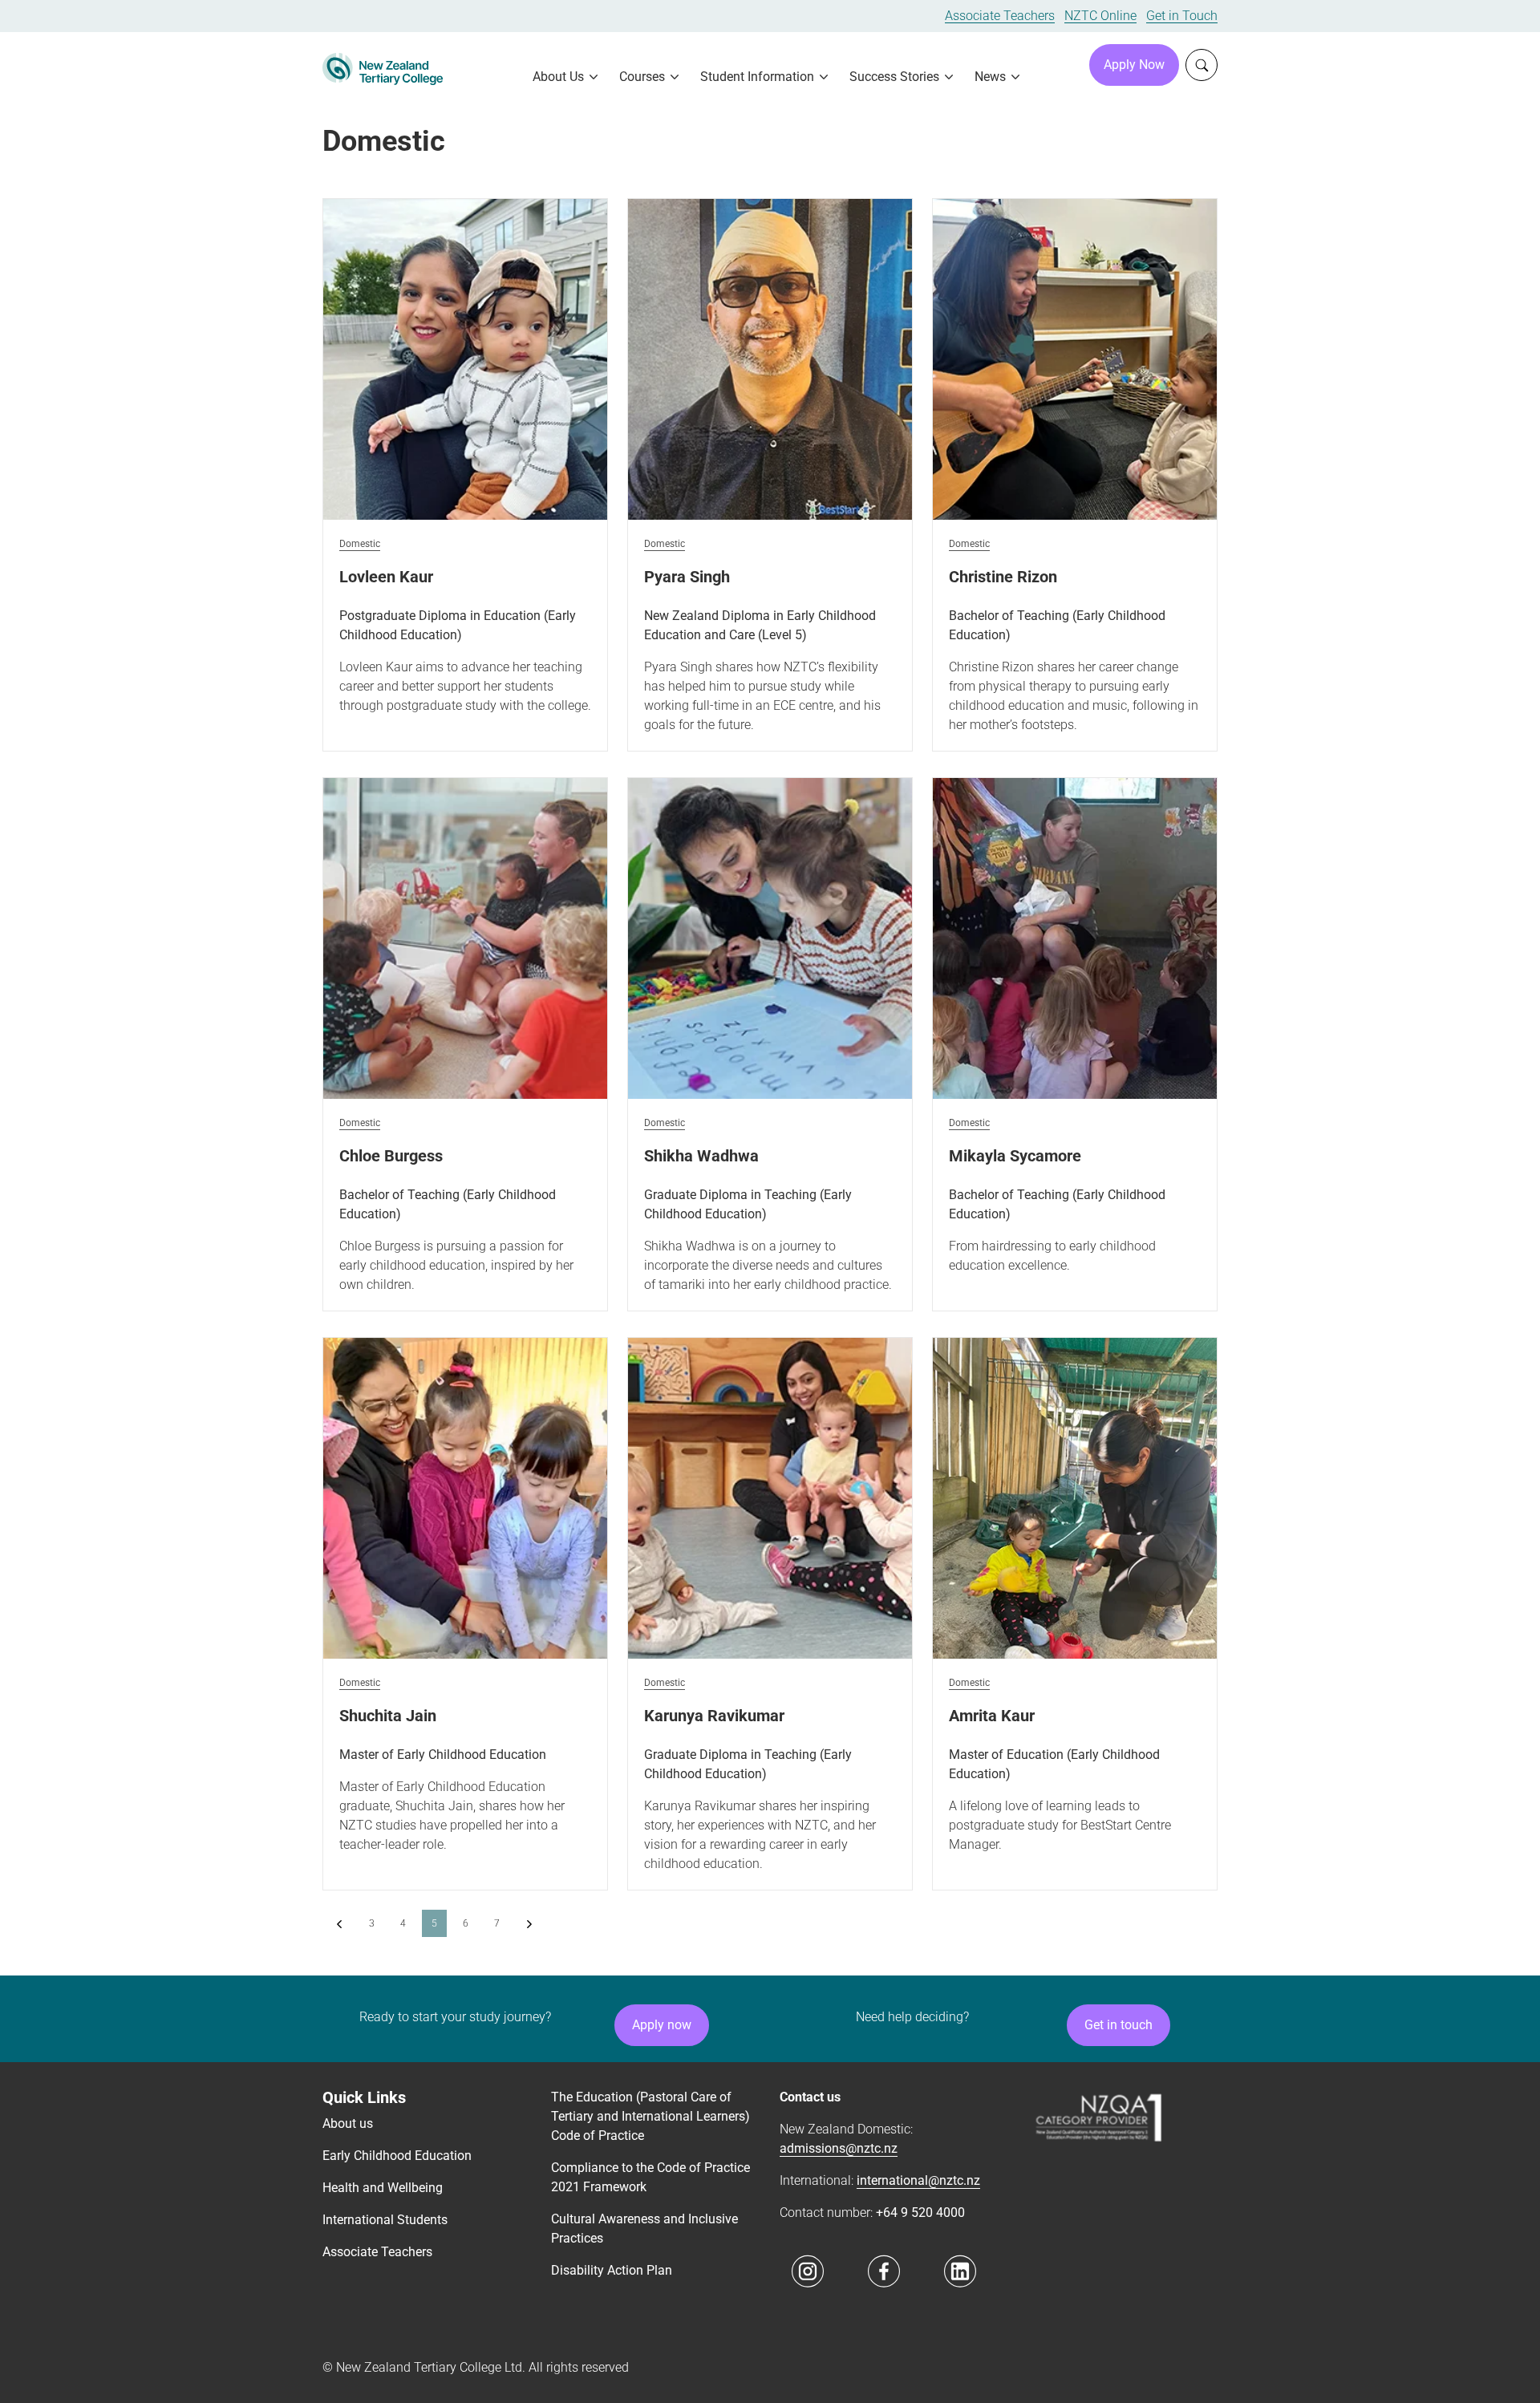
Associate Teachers (1000, 16)
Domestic (360, 544)
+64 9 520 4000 (920, 2213)
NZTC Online (1100, 16)
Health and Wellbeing (383, 2188)
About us (348, 2123)
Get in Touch (1182, 16)
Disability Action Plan (612, 2270)
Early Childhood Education (397, 2156)
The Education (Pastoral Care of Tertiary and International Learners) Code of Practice (650, 2116)
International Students (385, 2220)
